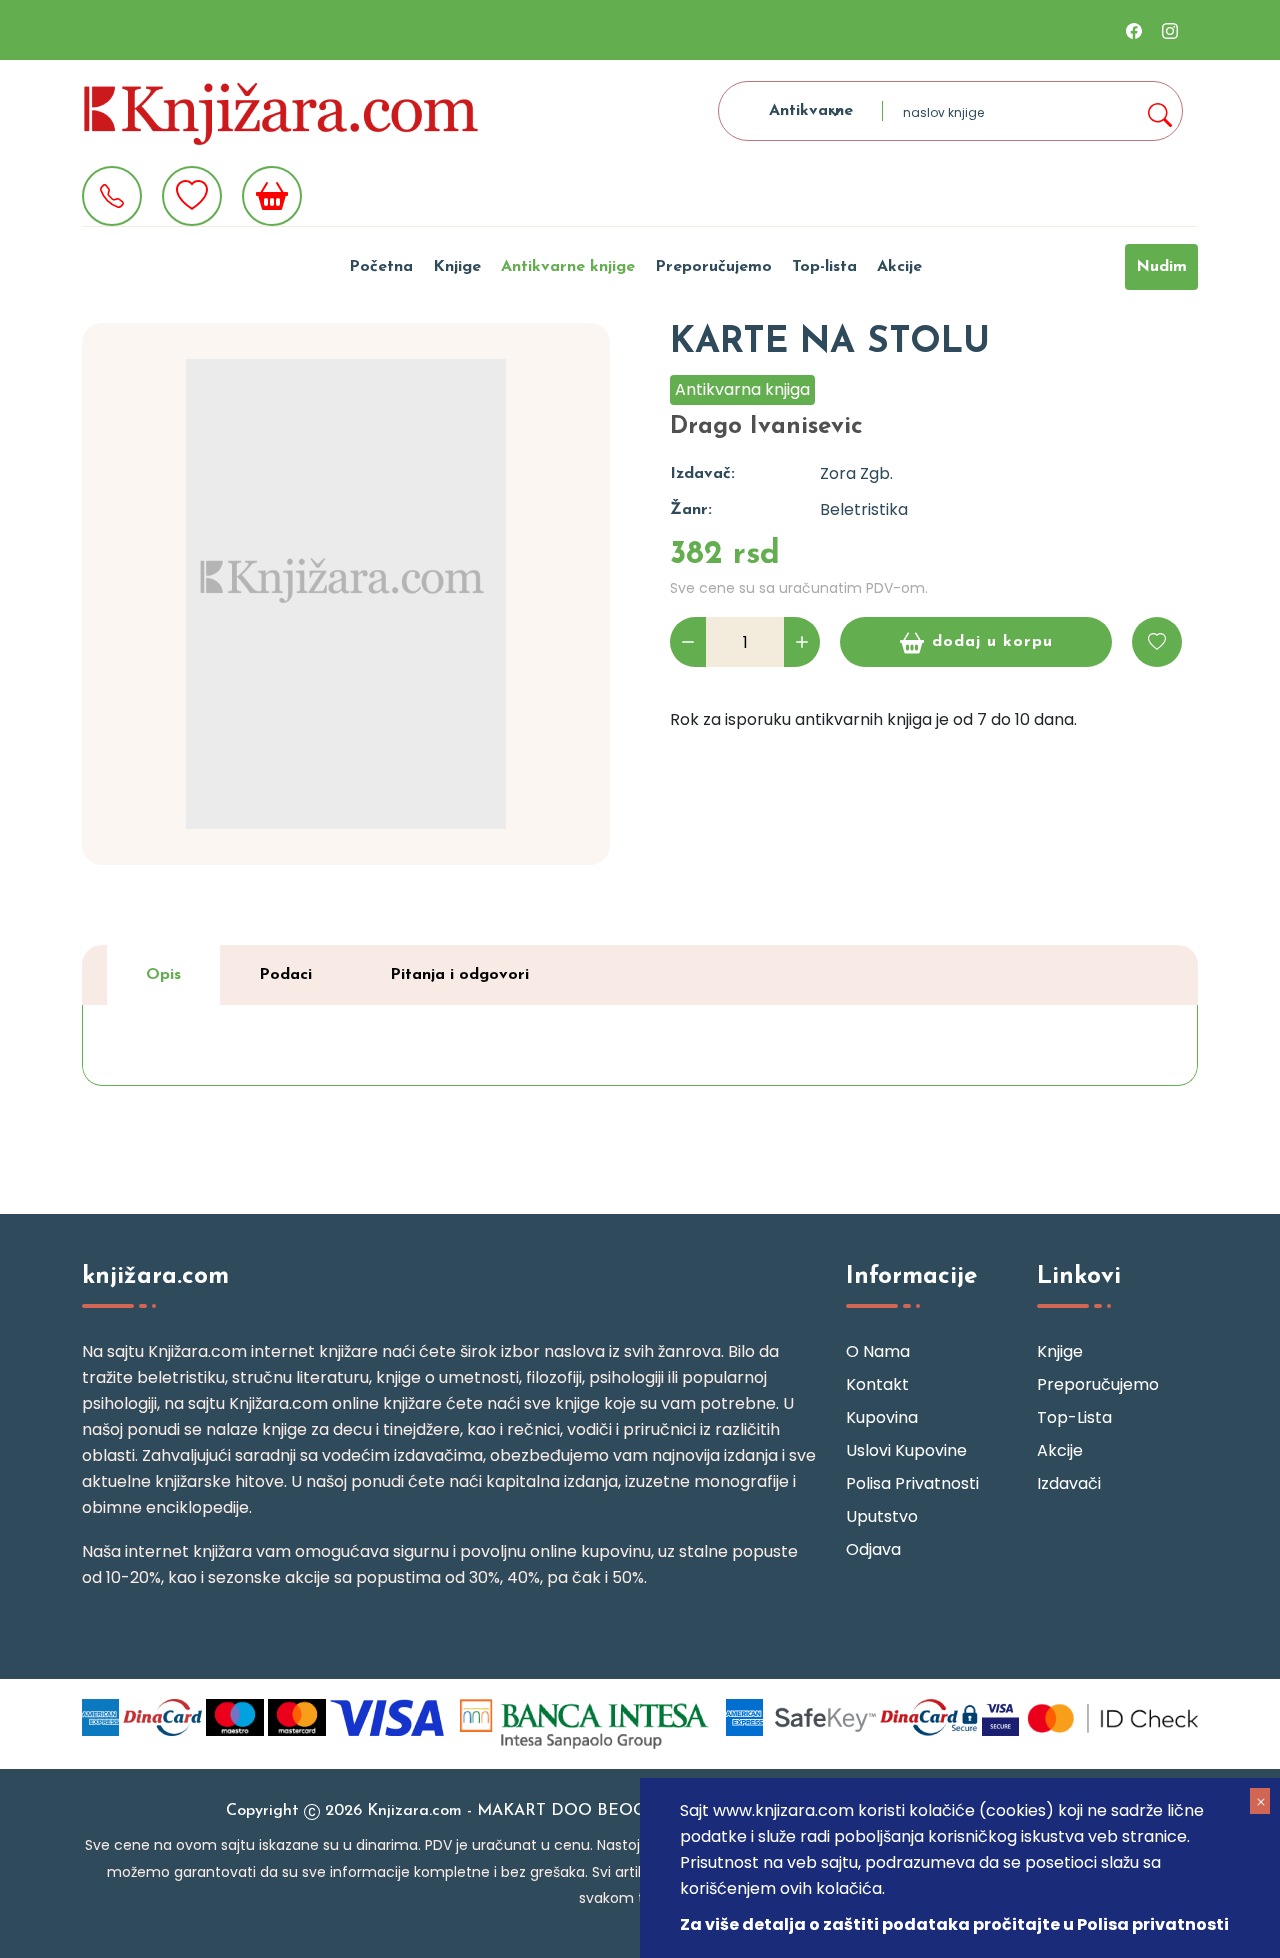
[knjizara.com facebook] (1134, 30)
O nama (878, 1351)
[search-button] (1159, 111)
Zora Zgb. (856, 473)
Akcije (899, 267)
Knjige (457, 267)
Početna (381, 267)
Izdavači (1069, 1483)
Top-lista (824, 267)
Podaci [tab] (285, 975)
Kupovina (882, 1417)
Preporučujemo (713, 267)
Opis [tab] (163, 975)
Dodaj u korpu (992, 642)
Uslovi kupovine (906, 1450)
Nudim (1161, 267)
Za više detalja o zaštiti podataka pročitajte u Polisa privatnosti (954, 1924)
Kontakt (877, 1384)
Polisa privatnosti (912, 1483)
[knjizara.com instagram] (1170, 30)
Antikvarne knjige (568, 267)
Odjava (873, 1549)
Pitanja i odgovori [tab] (459, 975)
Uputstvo (882, 1516)
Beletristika (864, 509)
